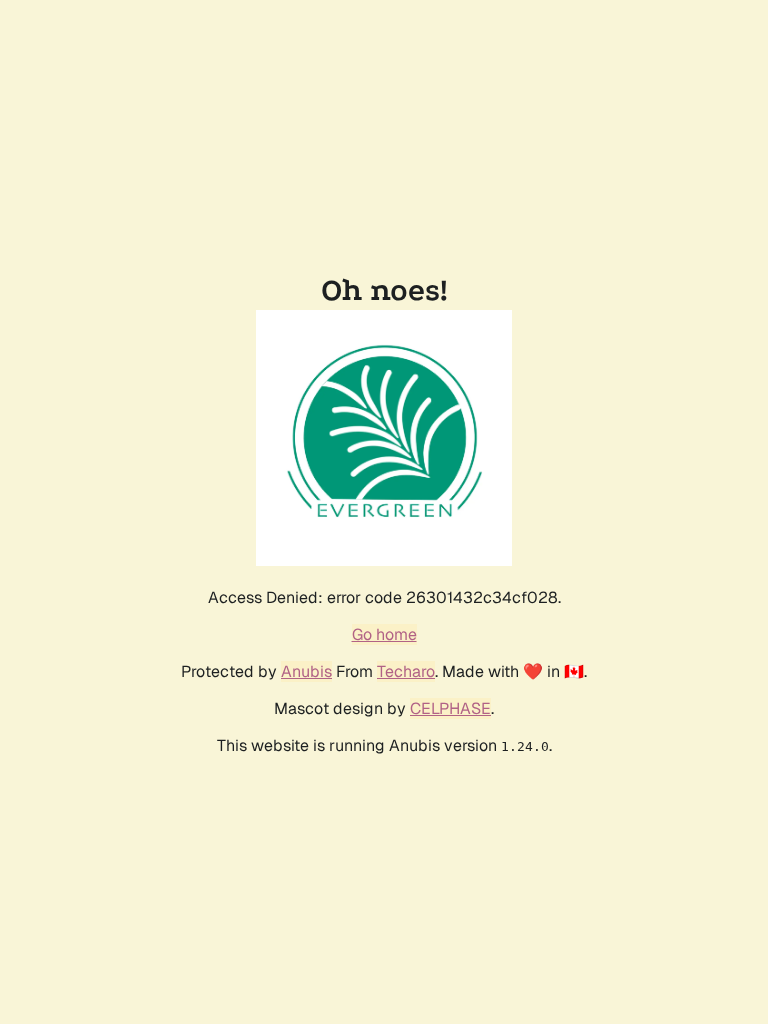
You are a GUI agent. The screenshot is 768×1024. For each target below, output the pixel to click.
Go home (384, 634)
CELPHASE (450, 708)
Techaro (406, 671)
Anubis (306, 671)
